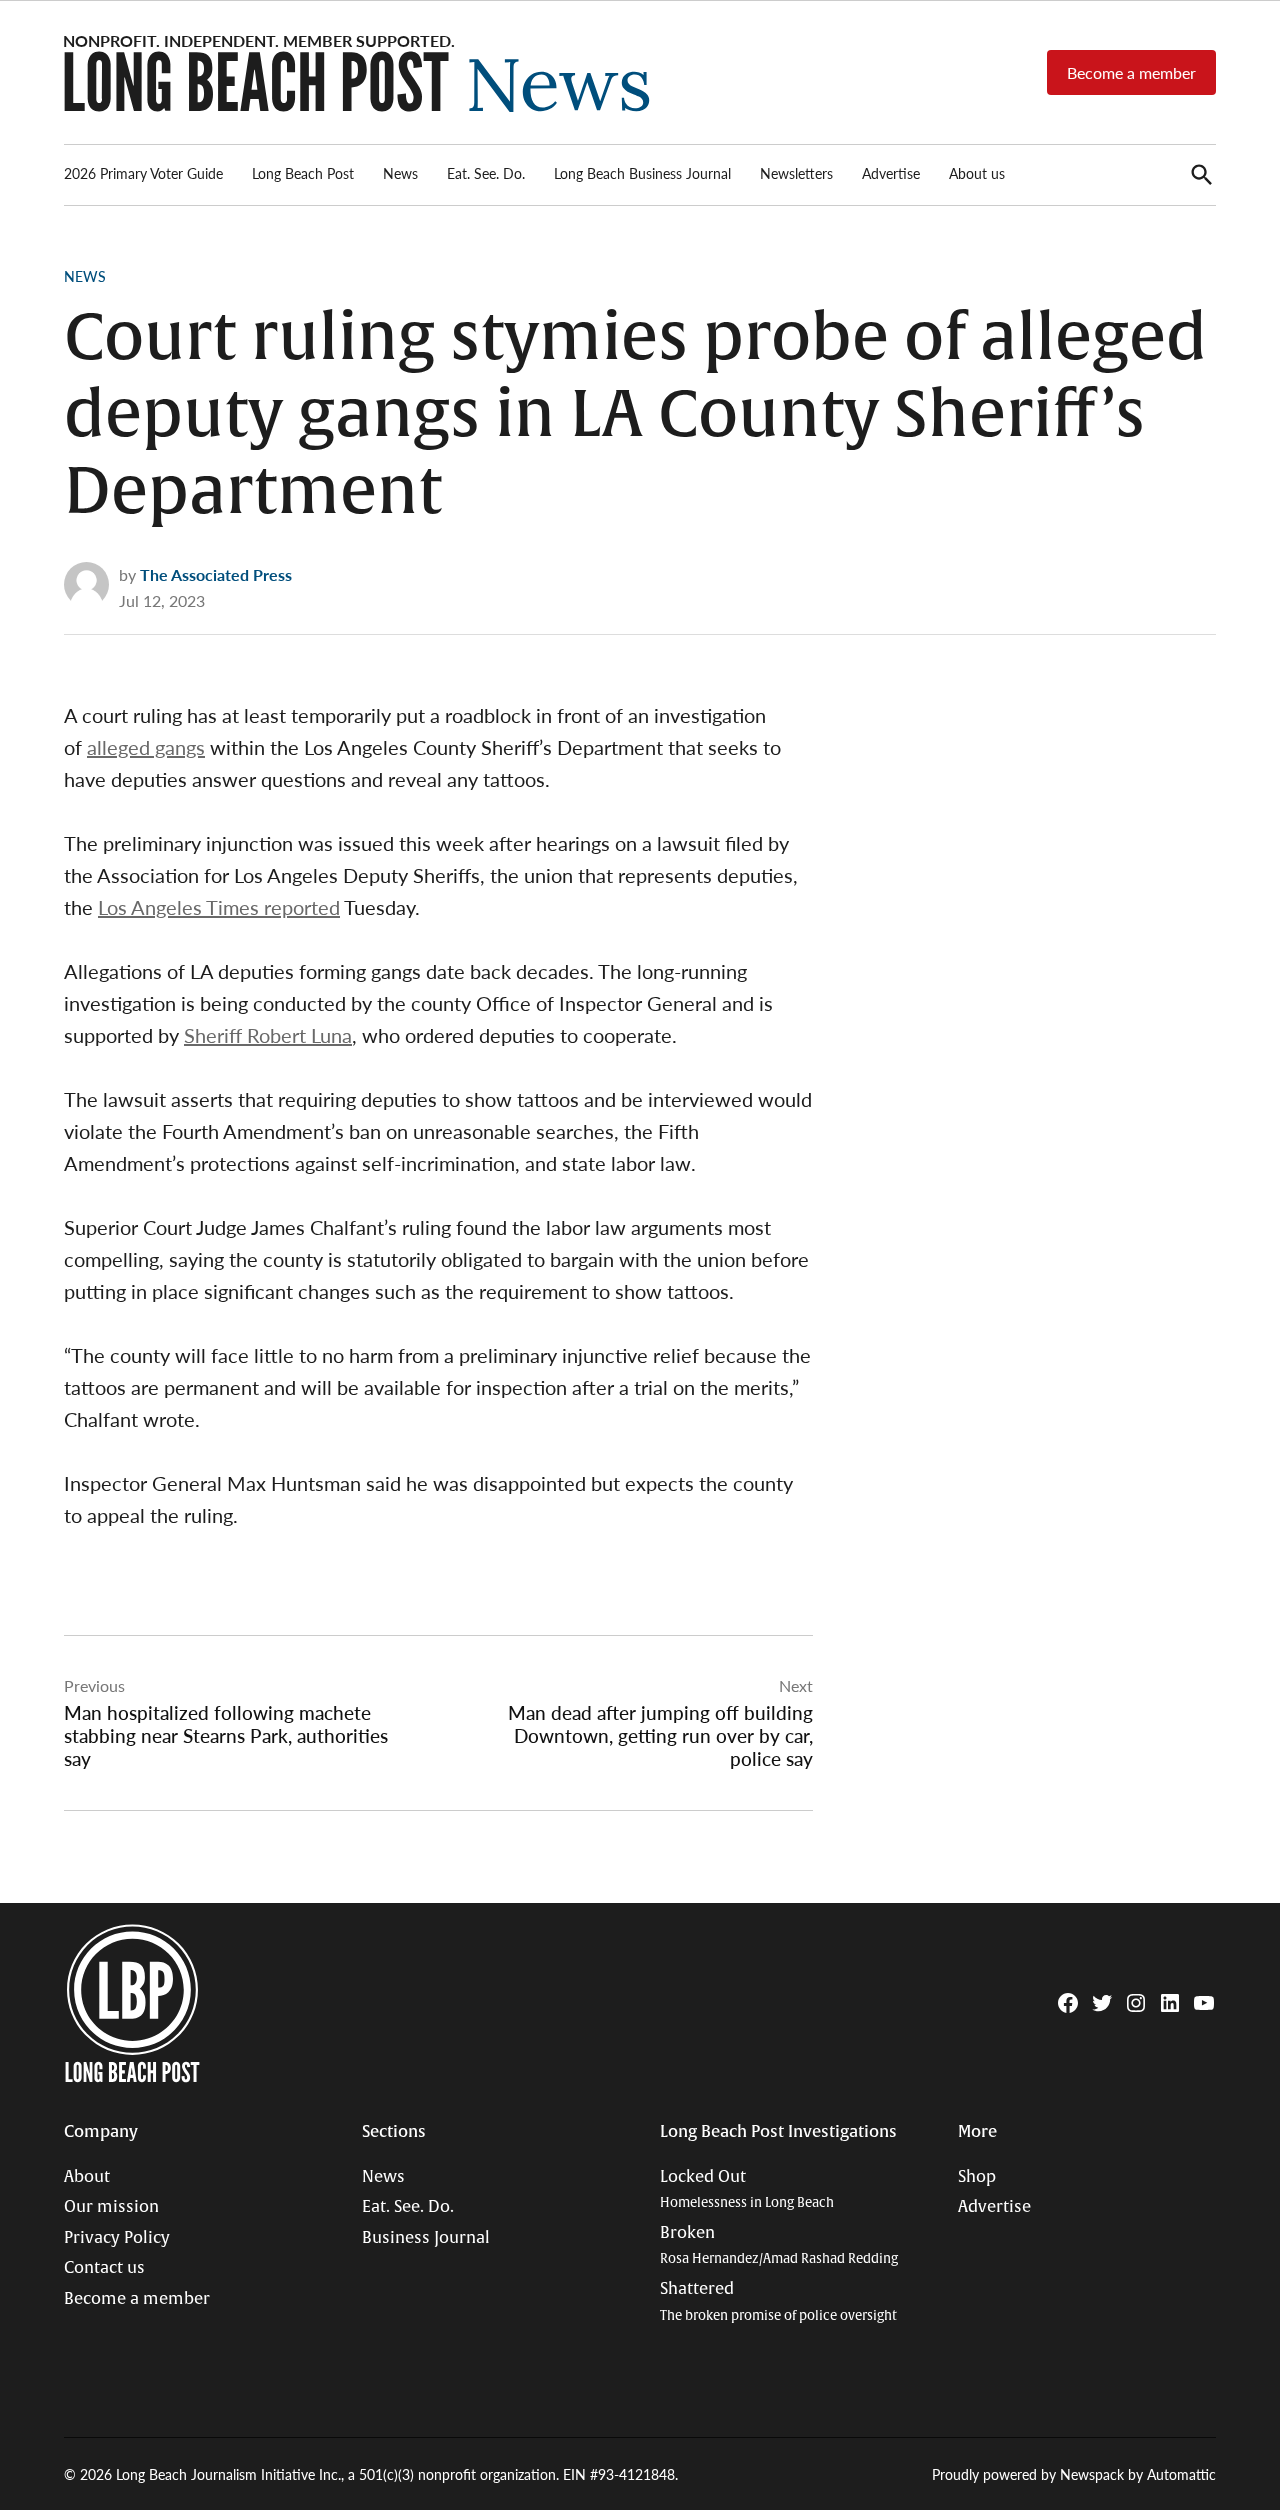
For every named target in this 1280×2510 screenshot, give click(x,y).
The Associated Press (216, 574)
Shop (977, 2177)
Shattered (778, 2301)
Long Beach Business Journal (642, 173)
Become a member (1131, 72)
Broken (779, 2245)
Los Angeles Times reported (219, 907)
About (87, 2177)
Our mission (111, 2207)
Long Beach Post (303, 173)
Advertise (891, 173)
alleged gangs (146, 747)
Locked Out (747, 2189)
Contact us (104, 2268)
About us (977, 173)
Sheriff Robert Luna (268, 1035)
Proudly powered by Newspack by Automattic (1074, 2474)
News (400, 173)
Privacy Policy (117, 2238)
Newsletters (796, 173)
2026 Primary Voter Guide (143, 173)
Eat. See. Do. (486, 173)
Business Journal (426, 2238)
